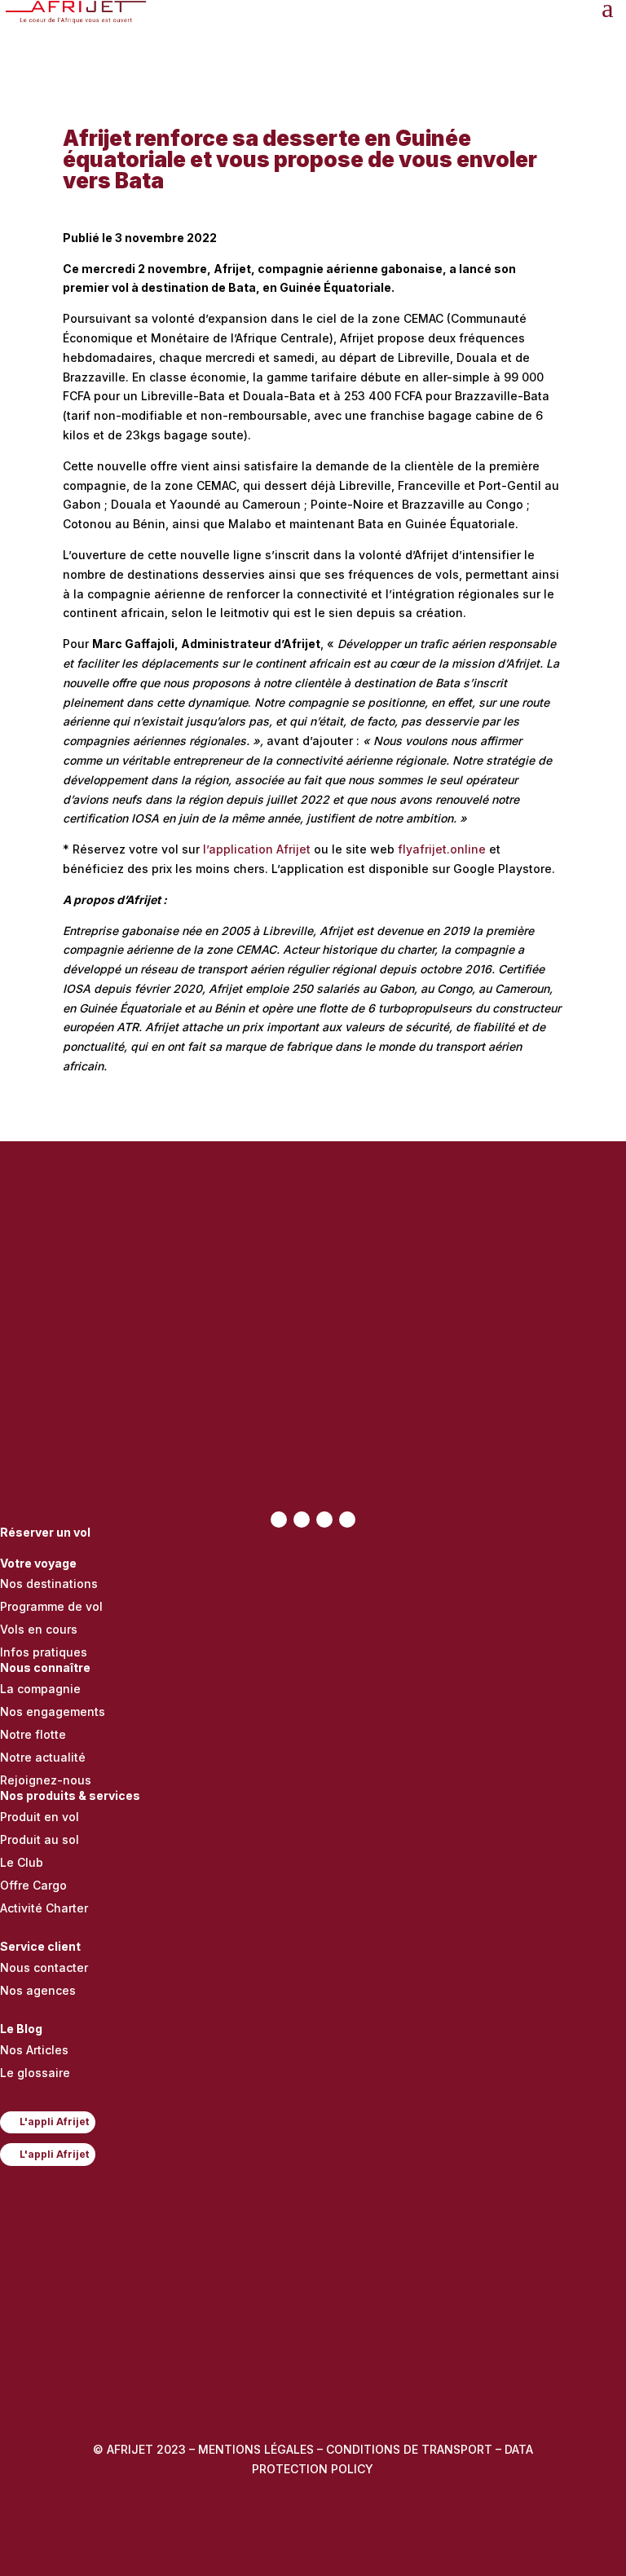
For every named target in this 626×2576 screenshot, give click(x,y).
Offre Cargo (33, 1885)
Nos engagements (53, 1711)
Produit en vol (40, 1817)
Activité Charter (44, 1908)
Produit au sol (40, 1839)
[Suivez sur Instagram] (324, 1520)
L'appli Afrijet (54, 2122)
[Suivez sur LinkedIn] (347, 1520)
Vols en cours (39, 1629)
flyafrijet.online (442, 849)
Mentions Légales (256, 2449)
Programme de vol (51, 1606)
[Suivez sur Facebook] (279, 1520)
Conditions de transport (409, 2449)
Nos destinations (49, 1584)
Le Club (22, 1862)
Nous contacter (44, 1967)
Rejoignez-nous (46, 1780)
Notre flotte (33, 1734)
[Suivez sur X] (302, 1520)
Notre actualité (43, 1757)
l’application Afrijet (257, 849)
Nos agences (38, 1990)
